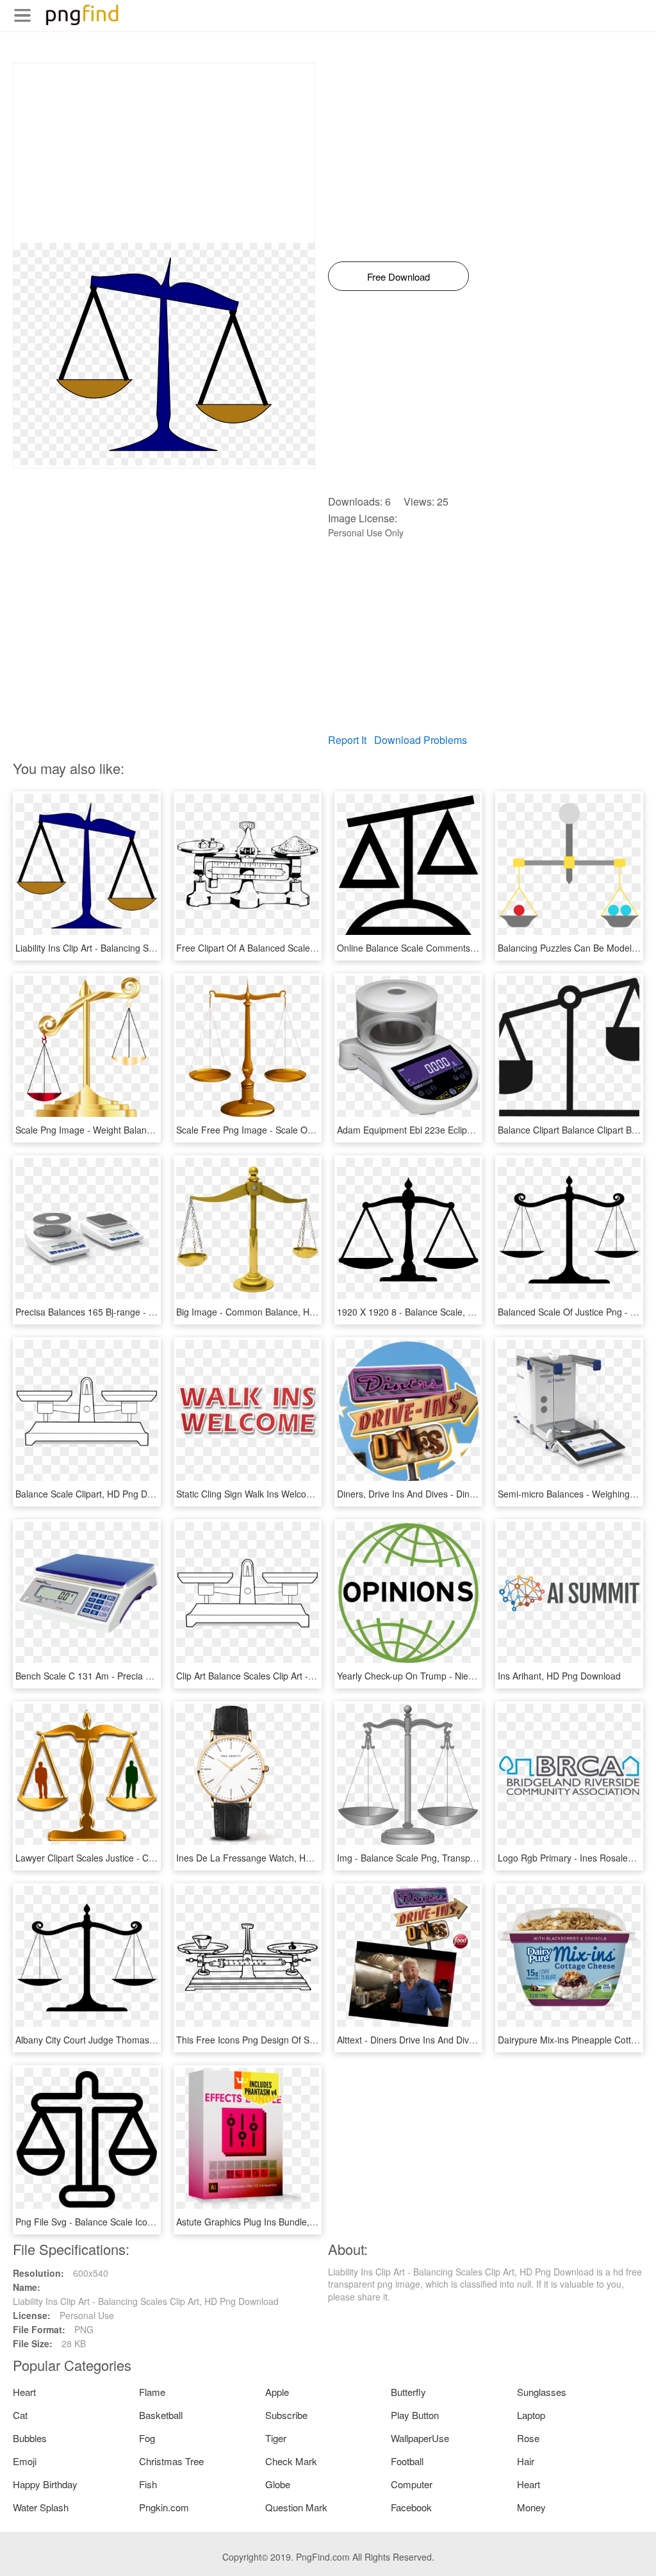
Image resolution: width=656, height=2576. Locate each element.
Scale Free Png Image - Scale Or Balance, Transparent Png (298, 1130)
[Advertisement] (164, 153)
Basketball (161, 2415)
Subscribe (286, 2415)
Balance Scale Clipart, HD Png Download (98, 1494)
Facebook (411, 2507)
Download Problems (421, 740)
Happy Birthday (45, 2484)
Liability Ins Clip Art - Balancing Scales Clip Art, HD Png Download (148, 948)
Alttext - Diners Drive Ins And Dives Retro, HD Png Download (460, 2040)
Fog (147, 2438)
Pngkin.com (164, 2507)
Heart (24, 2392)
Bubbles (30, 2438)
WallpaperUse (420, 2438)
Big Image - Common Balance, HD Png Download (277, 1312)
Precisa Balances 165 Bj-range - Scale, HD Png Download (133, 1312)
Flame (152, 2392)
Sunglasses (542, 2392)
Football (407, 2461)
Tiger (276, 2438)
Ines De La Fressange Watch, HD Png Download (275, 1858)
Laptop (531, 2415)
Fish (148, 2484)
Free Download (398, 277)
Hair (526, 2461)
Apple (277, 2392)
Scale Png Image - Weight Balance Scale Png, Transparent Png (144, 1130)
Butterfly (408, 2392)
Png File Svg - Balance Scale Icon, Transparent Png (120, 2222)
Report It (347, 740)
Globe (278, 2484)
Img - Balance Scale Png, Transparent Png (423, 1858)
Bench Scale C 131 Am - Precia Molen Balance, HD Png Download (150, 1676)
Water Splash (41, 2507)
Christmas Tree (171, 2461)
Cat (20, 2415)
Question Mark (296, 2507)
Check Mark (291, 2461)
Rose (528, 2438)
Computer (412, 2484)
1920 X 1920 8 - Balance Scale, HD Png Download (439, 1312)
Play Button (415, 2415)
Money (531, 2507)
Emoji (25, 2461)
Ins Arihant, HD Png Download (559, 1676)
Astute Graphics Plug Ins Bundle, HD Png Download (281, 2222)
